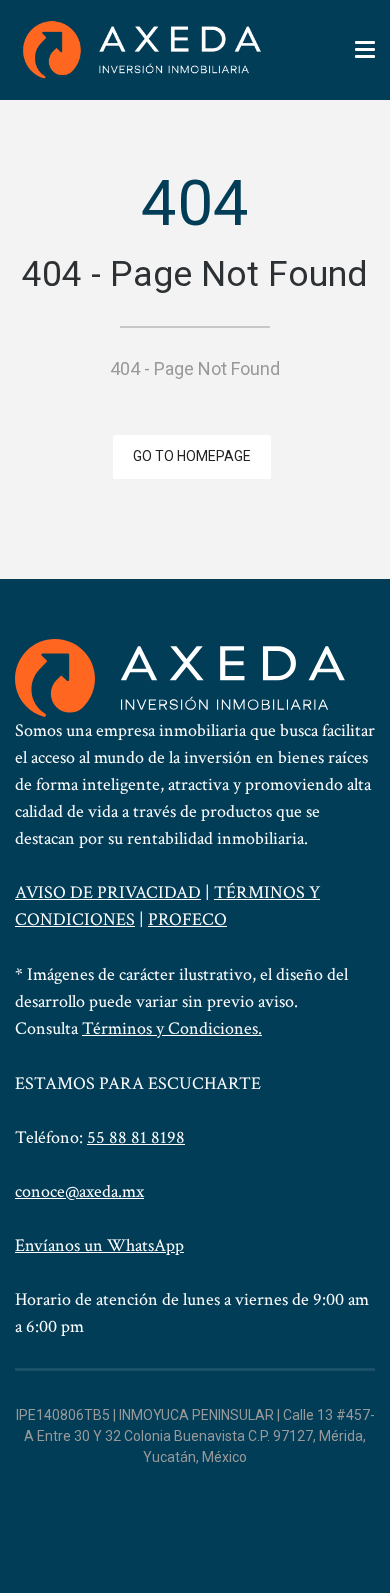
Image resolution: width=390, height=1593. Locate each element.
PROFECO (187, 919)
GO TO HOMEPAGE (192, 456)
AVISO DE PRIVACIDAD (108, 892)
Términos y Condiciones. (172, 1028)
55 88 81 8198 (136, 1137)
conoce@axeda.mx (79, 1191)
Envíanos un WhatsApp (99, 1245)
